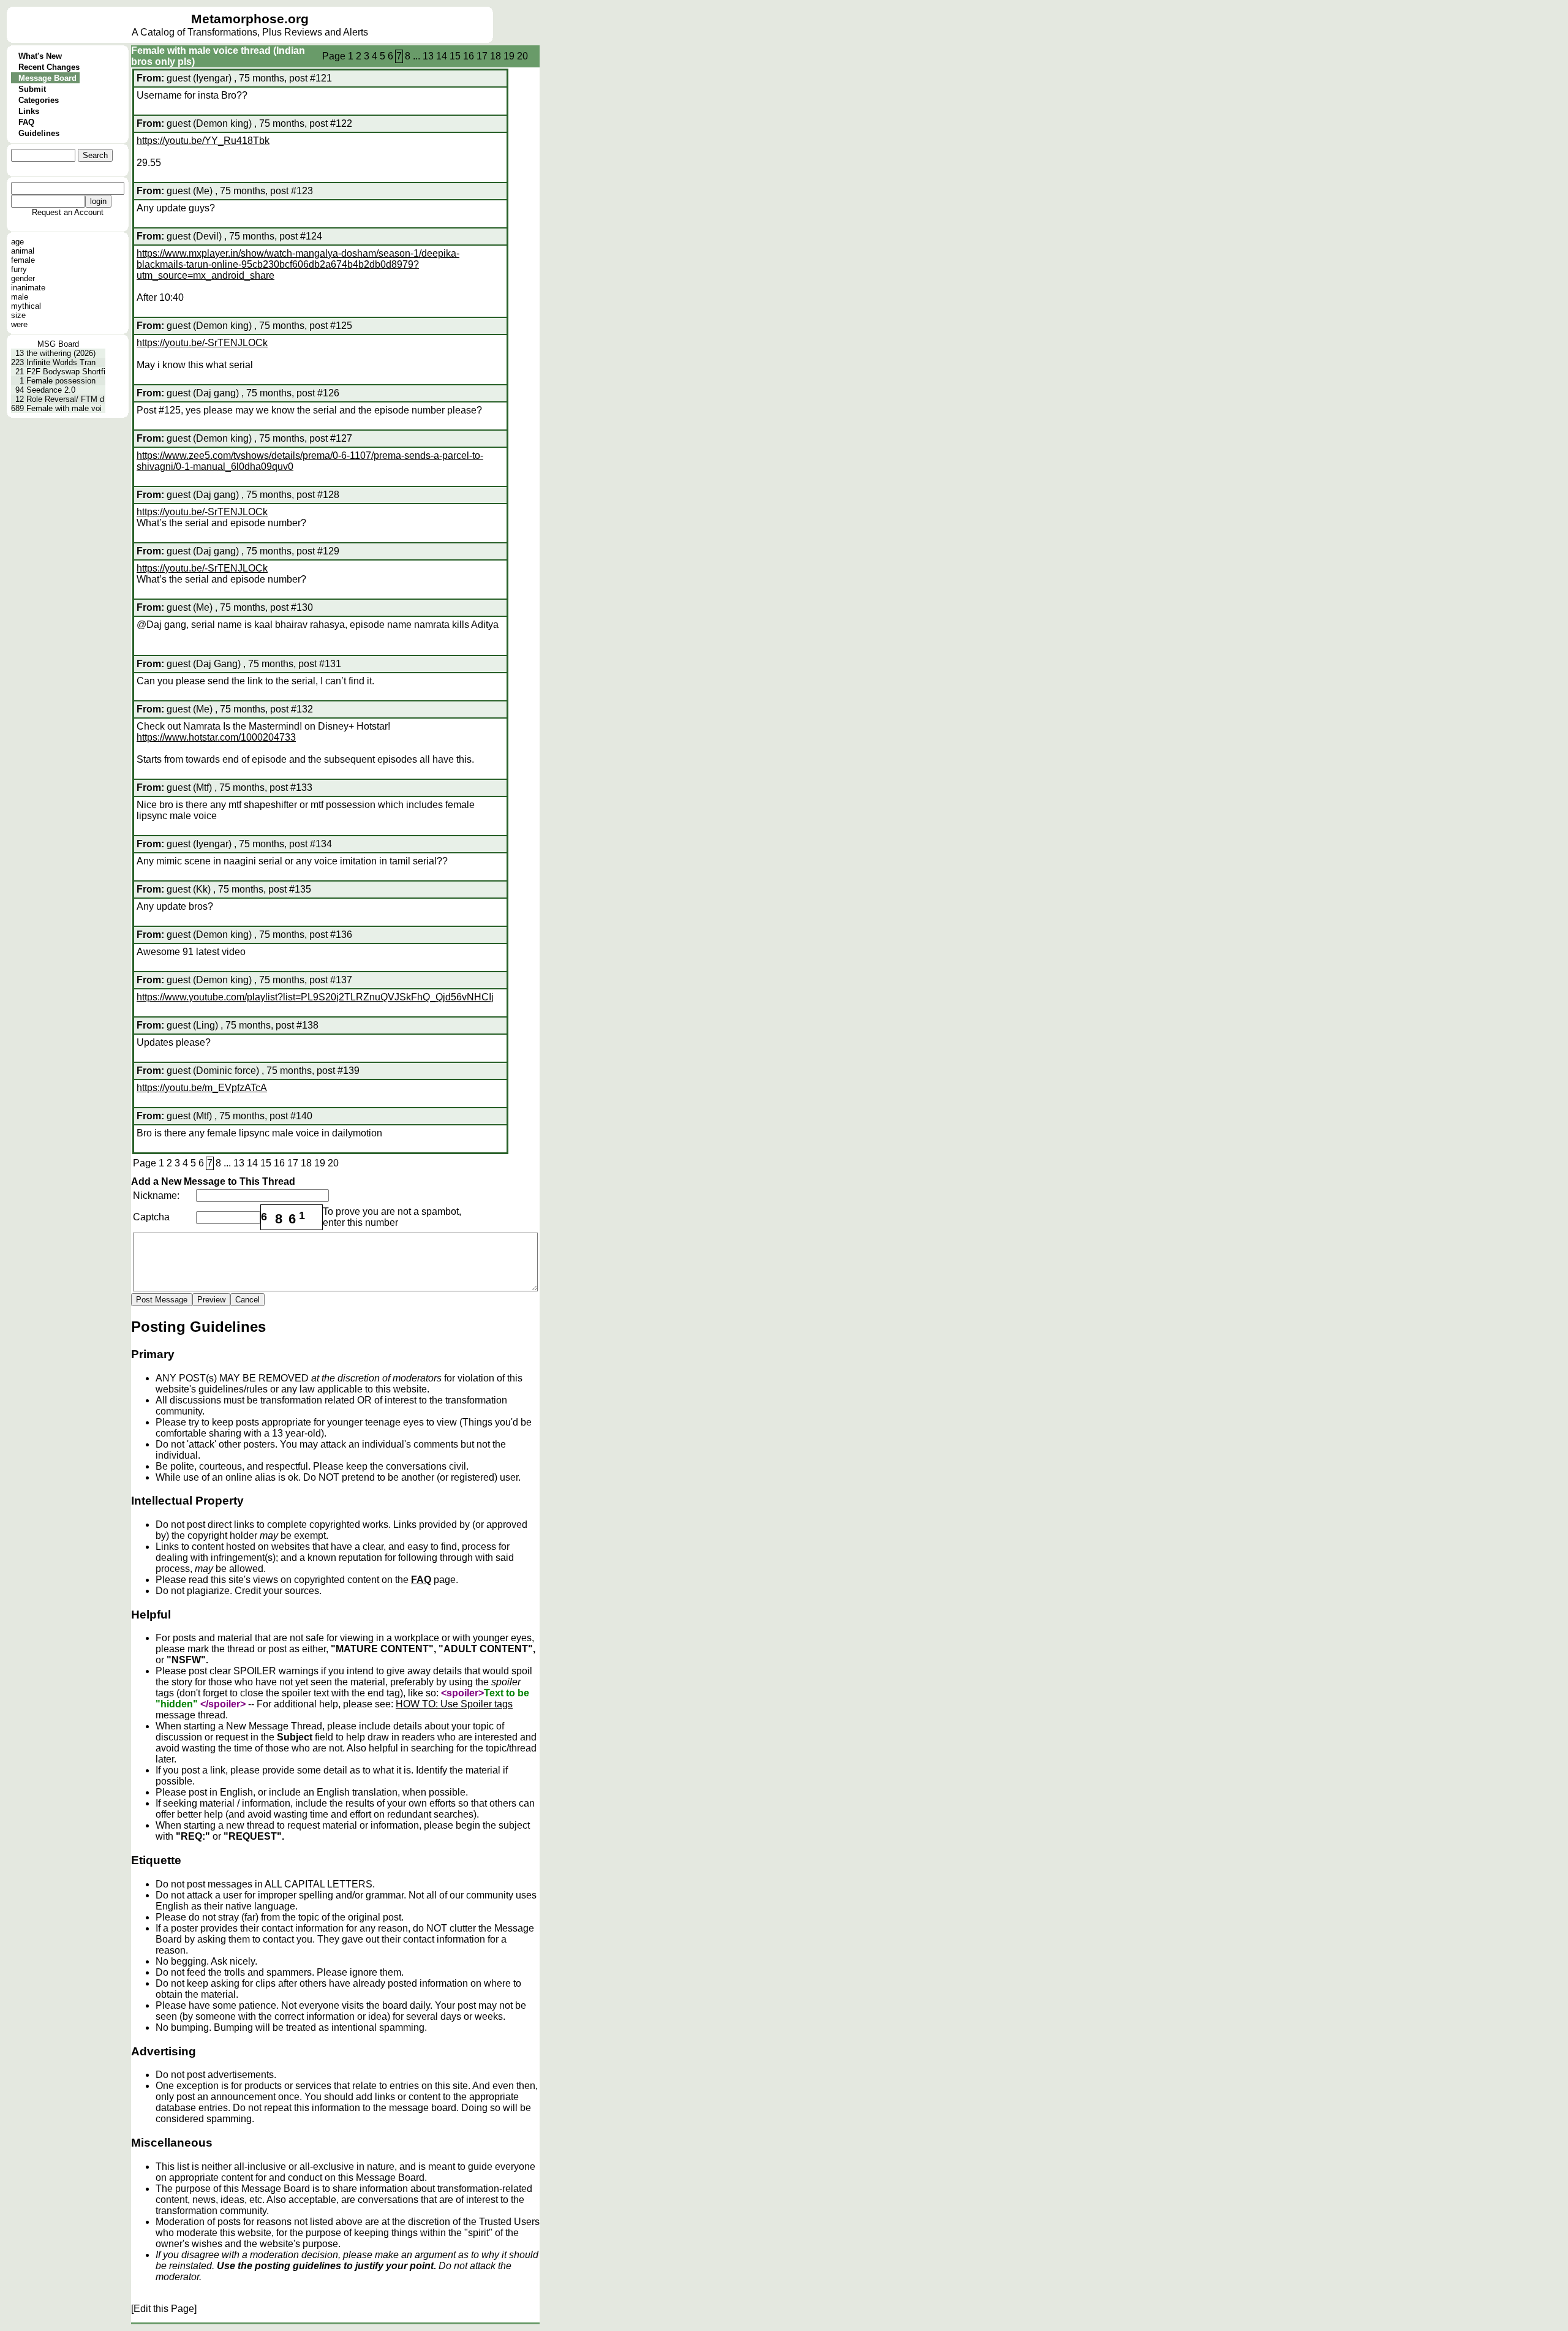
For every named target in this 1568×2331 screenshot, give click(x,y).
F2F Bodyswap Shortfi (66, 372)
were (19, 324)
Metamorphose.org (250, 19)
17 (482, 56)
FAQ (26, 122)
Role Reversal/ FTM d (65, 399)
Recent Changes (49, 67)
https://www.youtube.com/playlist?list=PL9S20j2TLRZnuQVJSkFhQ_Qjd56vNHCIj (315, 997)
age (17, 242)
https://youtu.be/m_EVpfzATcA (202, 1088)
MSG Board (58, 344)
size (18, 315)
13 (428, 56)
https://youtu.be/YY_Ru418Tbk (203, 141)
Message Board (47, 78)
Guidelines (39, 133)
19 (509, 56)
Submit (32, 89)
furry (19, 269)
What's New (40, 56)
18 (496, 56)
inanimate (28, 288)
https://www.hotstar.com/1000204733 (216, 737)
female (23, 260)
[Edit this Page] (164, 2309)
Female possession (61, 381)
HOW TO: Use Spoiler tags (454, 1704)
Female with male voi (64, 408)
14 (442, 56)
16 (469, 56)
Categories (39, 100)
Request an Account (68, 212)
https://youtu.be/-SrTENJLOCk (202, 343)
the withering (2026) (61, 353)
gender (23, 278)
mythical (26, 306)
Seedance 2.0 (51, 390)
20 (522, 56)
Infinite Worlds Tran (61, 362)
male (20, 297)
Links (29, 111)
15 (455, 56)
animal (23, 251)
